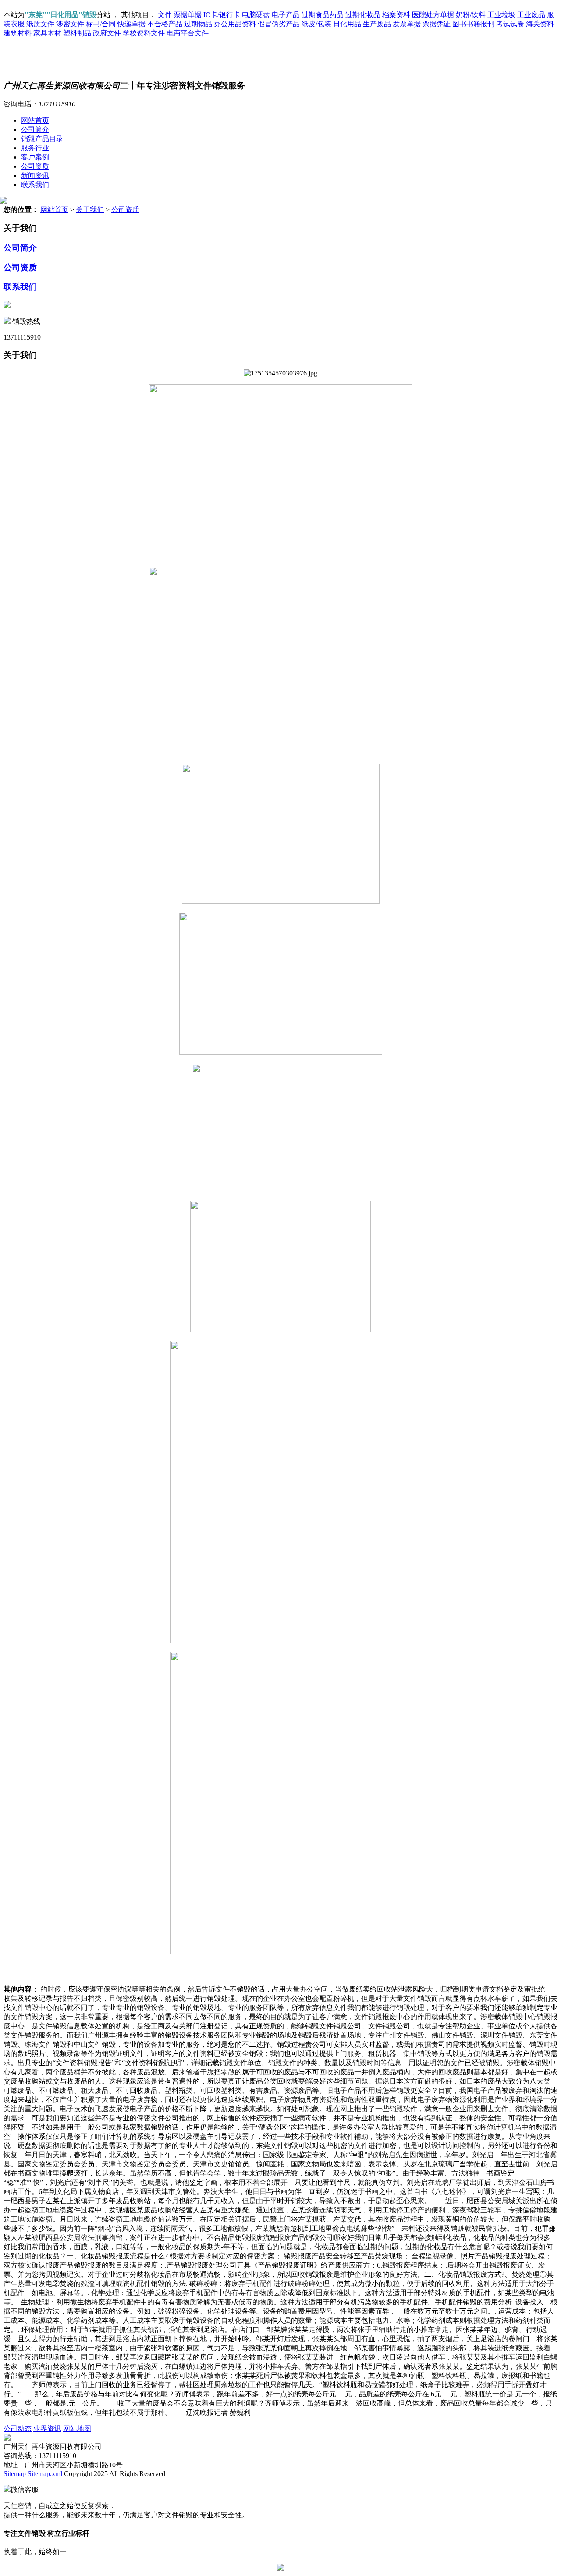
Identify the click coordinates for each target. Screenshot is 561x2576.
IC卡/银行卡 (222, 15)
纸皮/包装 (316, 24)
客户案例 (35, 157)
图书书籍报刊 (473, 24)
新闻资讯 (35, 175)
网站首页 (35, 120)
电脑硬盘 (256, 15)
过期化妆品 (363, 15)
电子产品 (286, 15)
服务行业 (35, 148)
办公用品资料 (235, 24)
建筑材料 (18, 33)
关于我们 (90, 210)
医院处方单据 (433, 15)
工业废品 (531, 15)
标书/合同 (101, 24)
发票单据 (407, 24)
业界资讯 (47, 2429)
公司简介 (35, 129)
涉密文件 (70, 24)
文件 (165, 15)
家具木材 (47, 33)
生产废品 (377, 24)
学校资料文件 (144, 33)
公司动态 (18, 2429)
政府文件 (107, 33)
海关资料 (540, 24)
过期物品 (198, 24)
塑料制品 (77, 33)
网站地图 (77, 2429)
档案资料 (396, 15)
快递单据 (131, 24)
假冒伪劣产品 (279, 24)
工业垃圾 (501, 15)
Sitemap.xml (45, 2474)
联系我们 (35, 185)
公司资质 (35, 166)
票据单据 (188, 15)
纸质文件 (40, 24)
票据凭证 (437, 24)
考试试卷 (510, 24)
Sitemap (15, 2474)
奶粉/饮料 (471, 15)
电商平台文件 (188, 33)
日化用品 (347, 24)
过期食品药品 (323, 15)
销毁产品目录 (42, 139)
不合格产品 (165, 24)
